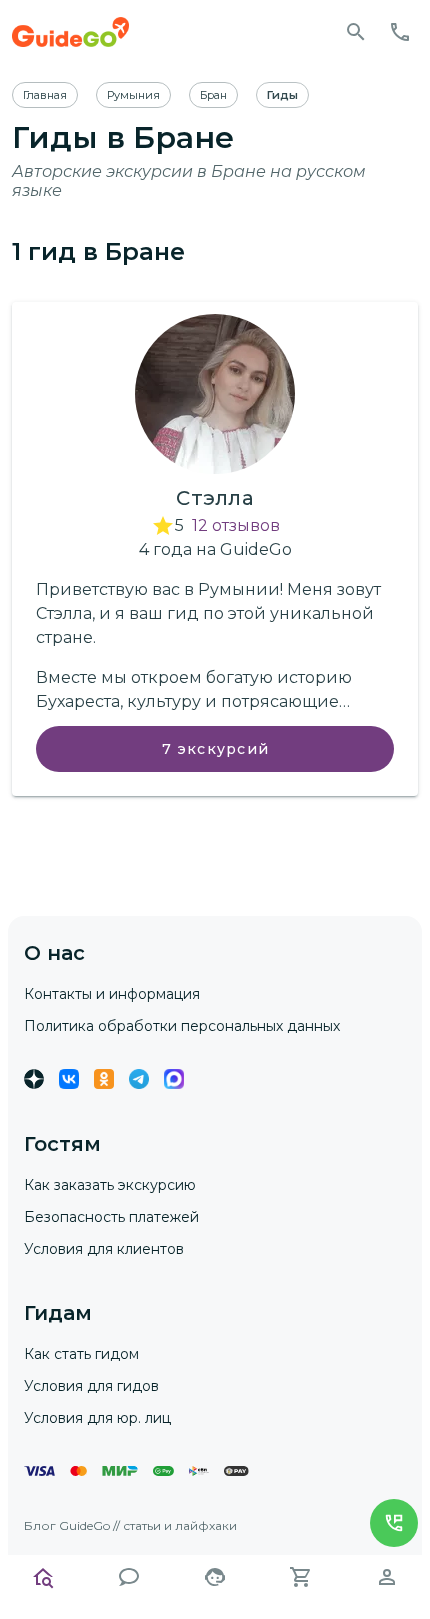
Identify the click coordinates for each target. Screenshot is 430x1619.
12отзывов (236, 525)
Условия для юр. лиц (97, 1418)
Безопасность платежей (111, 1217)
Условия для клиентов (104, 1249)
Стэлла (215, 498)
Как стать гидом (81, 1354)
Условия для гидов (91, 1386)
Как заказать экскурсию (110, 1185)
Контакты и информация (112, 994)
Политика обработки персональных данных (182, 1026)
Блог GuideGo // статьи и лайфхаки (130, 1525)
